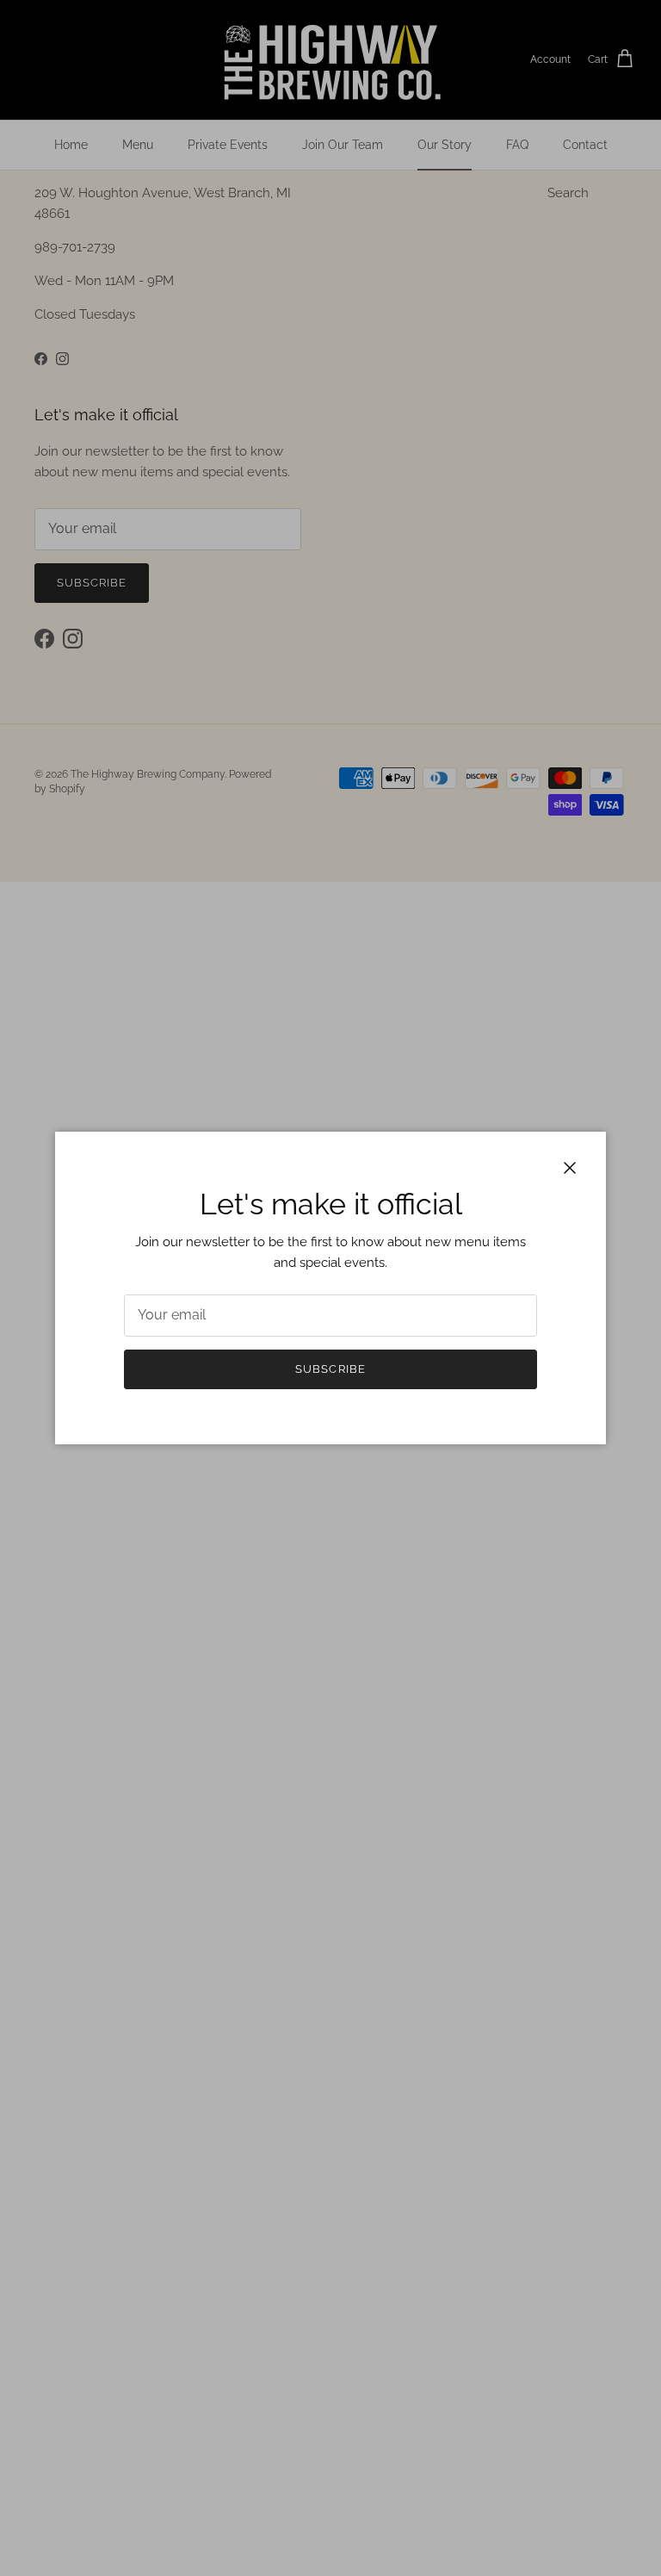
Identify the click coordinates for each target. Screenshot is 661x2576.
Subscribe (330, 1369)
